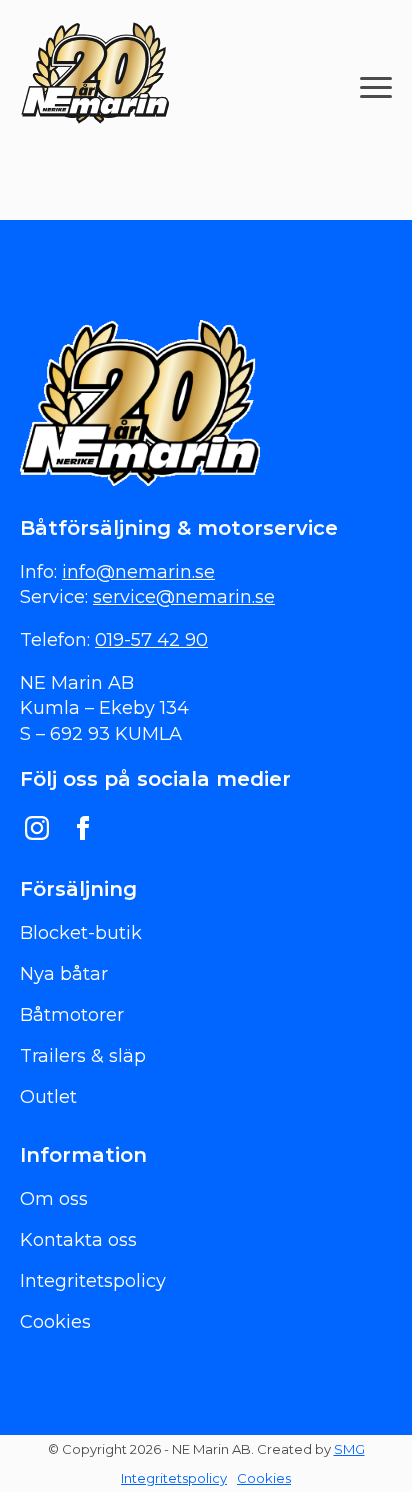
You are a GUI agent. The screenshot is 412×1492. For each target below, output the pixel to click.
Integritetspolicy (174, 1478)
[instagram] (37, 828)
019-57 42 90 (151, 640)
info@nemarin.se (138, 572)
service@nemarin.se (184, 597)
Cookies (264, 1478)
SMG (349, 1449)
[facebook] (83, 828)
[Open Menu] (376, 88)
